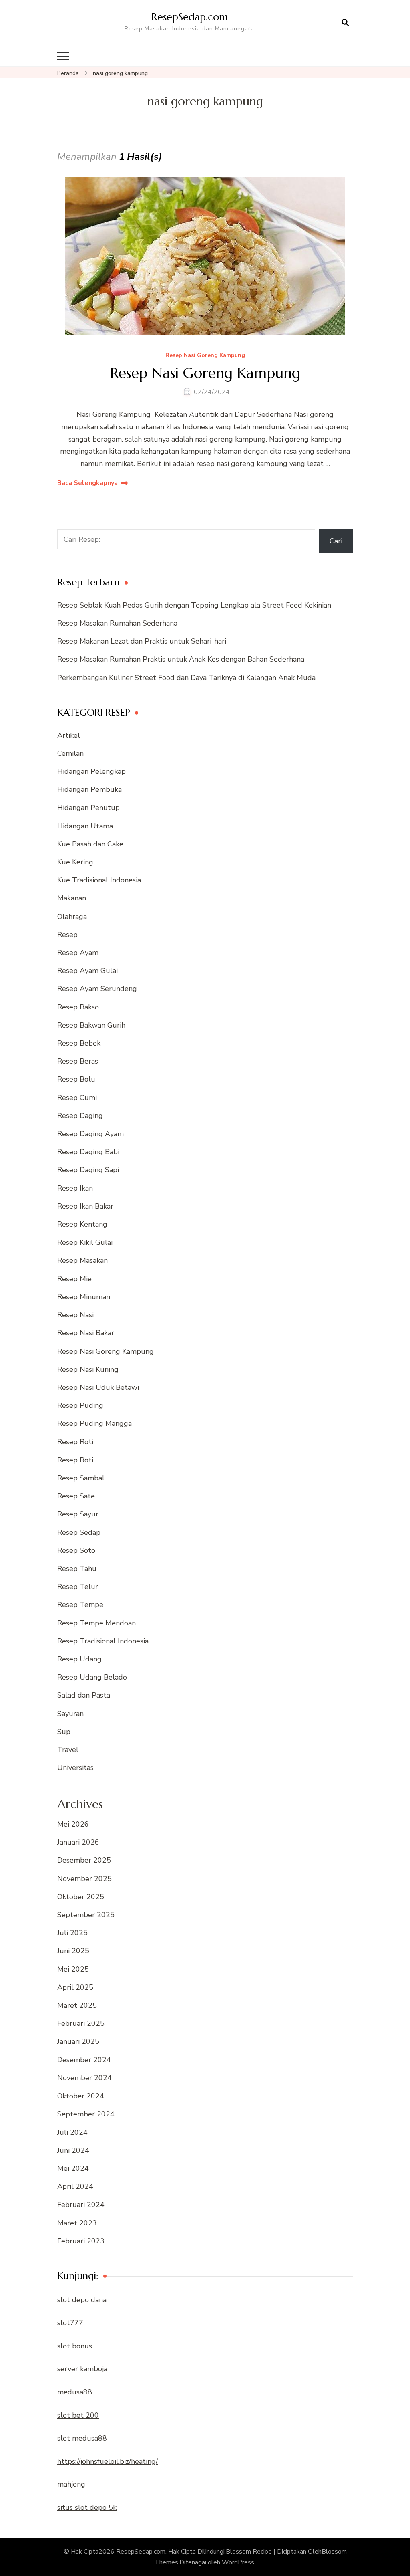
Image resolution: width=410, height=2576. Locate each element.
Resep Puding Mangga (94, 1423)
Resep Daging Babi (88, 1152)
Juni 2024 (73, 2150)
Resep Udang (79, 1659)
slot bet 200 (78, 2415)
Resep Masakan (82, 1260)
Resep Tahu (77, 1569)
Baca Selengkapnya (87, 483)
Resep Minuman (84, 1297)
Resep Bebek (79, 1043)
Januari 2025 (78, 2041)
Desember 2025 (84, 1860)
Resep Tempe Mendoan (96, 1623)
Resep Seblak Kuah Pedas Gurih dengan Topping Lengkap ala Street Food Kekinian (194, 605)
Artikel (69, 735)
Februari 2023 (81, 2241)
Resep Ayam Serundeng (97, 989)
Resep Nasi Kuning (88, 1369)
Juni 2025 (73, 1951)
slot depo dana (82, 2300)
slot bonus (75, 2346)
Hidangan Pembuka (89, 789)
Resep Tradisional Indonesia (103, 1641)
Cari (336, 541)
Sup (64, 1732)
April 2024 (75, 2186)
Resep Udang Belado (92, 1677)
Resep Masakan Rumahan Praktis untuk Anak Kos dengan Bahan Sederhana (181, 659)
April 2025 (75, 1987)
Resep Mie (74, 1279)
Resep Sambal (81, 1478)
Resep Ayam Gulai (87, 971)
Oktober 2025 (81, 1897)
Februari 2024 (81, 2205)
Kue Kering (75, 862)
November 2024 (84, 2078)
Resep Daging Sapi (88, 1170)
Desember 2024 (84, 2060)
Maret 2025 (77, 2005)
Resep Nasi (75, 1315)
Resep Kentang (82, 1224)
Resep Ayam (78, 953)
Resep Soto (76, 1550)
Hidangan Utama (85, 826)
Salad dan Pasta (84, 1695)
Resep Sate (76, 1496)
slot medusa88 (82, 2438)
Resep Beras (78, 1061)
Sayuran (70, 1714)
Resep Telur (78, 1587)
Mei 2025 (73, 1969)
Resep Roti (75, 1442)
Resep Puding (80, 1405)
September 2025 (86, 1915)
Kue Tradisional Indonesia (99, 880)
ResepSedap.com (190, 17)
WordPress (238, 2562)
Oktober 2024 (81, 2096)
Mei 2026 (73, 1824)
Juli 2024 (72, 2132)
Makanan (72, 898)
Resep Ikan (75, 1188)
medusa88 (75, 2392)
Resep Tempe (80, 1605)
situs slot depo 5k (87, 2507)
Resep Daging (80, 1116)
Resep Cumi (77, 1098)
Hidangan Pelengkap (91, 771)
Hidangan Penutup (88, 808)
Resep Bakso (78, 1007)
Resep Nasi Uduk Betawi (98, 1387)
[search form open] (345, 23)
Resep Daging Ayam (90, 1134)
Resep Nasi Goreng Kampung (205, 356)
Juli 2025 (72, 1933)
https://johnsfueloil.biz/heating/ (108, 2461)
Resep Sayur (78, 1514)
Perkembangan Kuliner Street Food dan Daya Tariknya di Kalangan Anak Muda (186, 678)
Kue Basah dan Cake (90, 844)
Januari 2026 (78, 1842)
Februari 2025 (81, 2023)
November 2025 (84, 1879)
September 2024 (86, 2114)
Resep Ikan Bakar (85, 1206)
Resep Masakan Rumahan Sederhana (117, 623)
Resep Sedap (79, 1532)
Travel (68, 1750)
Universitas (75, 1768)
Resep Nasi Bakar (86, 1333)
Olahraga (72, 917)
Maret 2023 (77, 2223)
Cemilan (70, 753)
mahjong (71, 2484)
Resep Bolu (76, 1079)
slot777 (70, 2323)
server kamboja (82, 2369)
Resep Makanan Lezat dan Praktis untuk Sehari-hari (142, 641)
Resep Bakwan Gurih (91, 1025)
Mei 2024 (73, 2168)
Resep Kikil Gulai (85, 1242)
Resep (67, 935)
